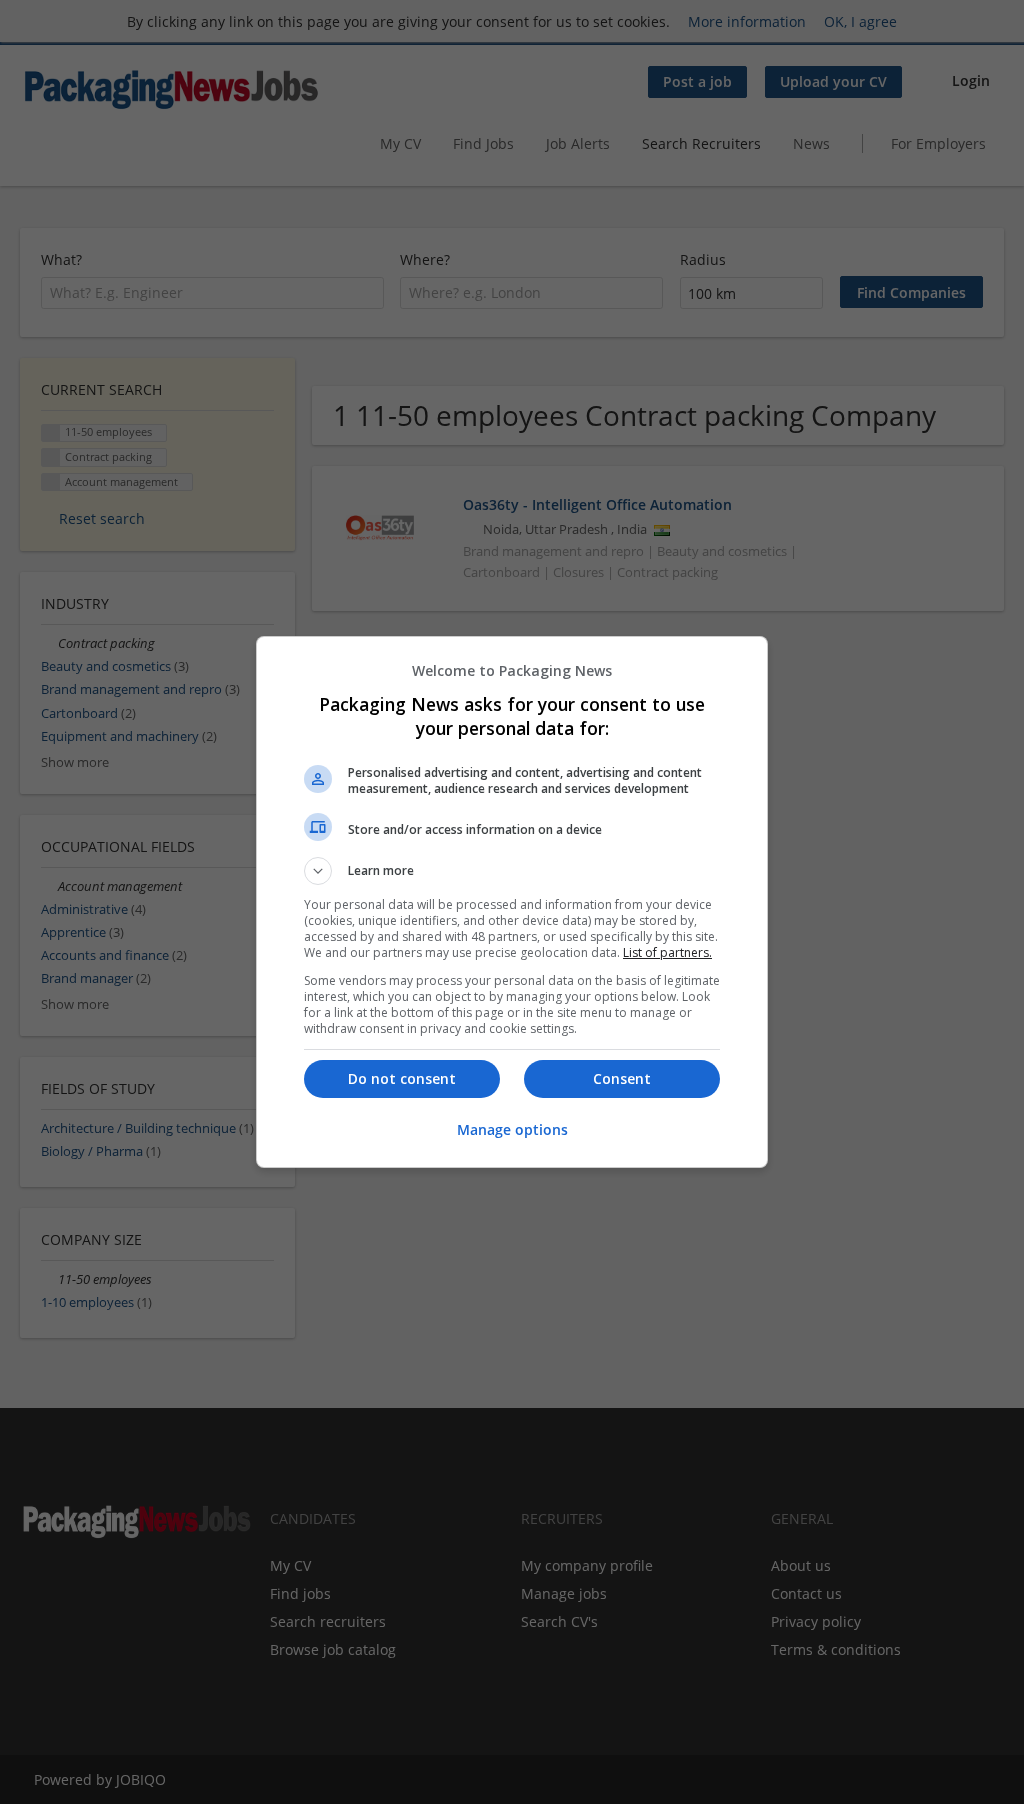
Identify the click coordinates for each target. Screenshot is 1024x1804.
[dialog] (512, 902)
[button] (512, 871)
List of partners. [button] (667, 952)
